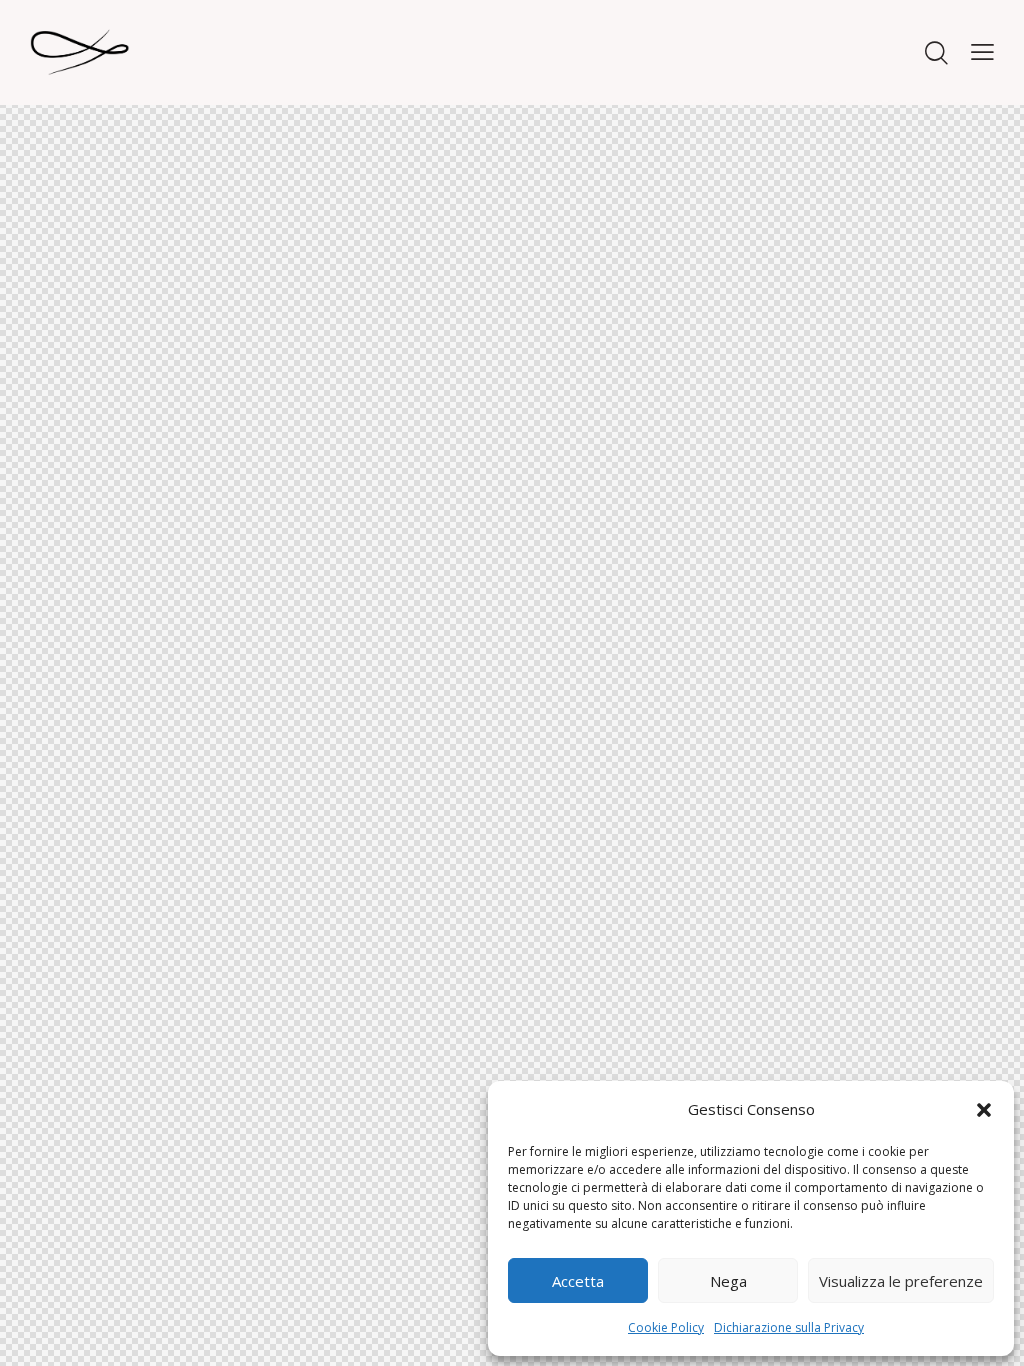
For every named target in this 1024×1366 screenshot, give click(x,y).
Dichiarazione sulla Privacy (789, 1327)
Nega (728, 1281)
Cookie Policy (666, 1327)
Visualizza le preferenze (901, 1281)
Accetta (578, 1281)
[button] (984, 1110)
